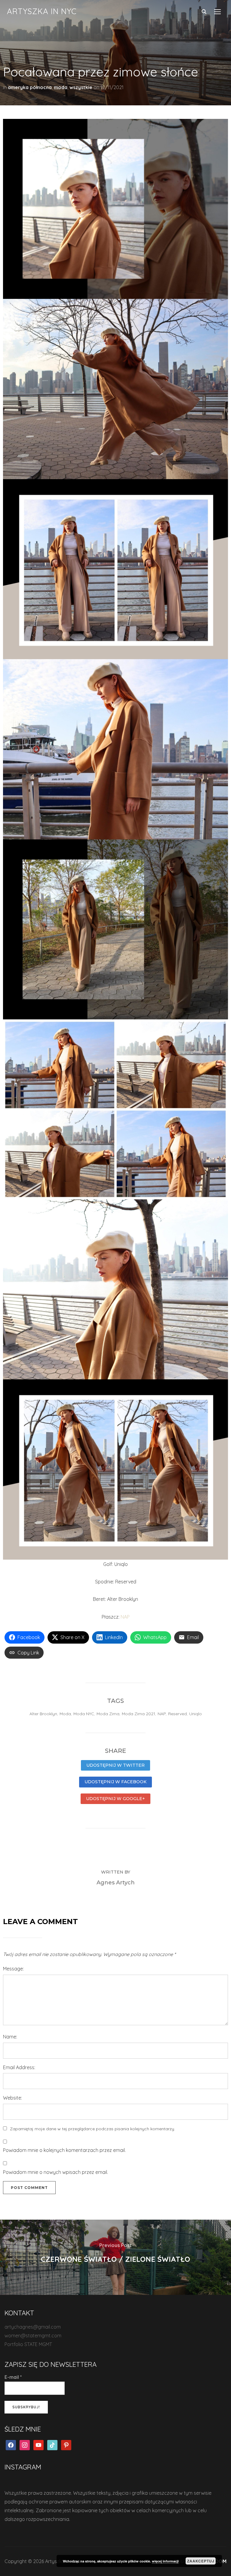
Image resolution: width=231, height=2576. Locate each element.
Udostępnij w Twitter (115, 1765)
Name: (10, 2037)
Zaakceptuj (201, 2561)
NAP (125, 1617)
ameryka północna (30, 87)
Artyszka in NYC (42, 11)
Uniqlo (196, 1714)
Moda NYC (84, 1714)
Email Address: (19, 2067)
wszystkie (81, 87)
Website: (12, 2098)
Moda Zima (108, 1714)
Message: (13, 1969)
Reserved (177, 1714)
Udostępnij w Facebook (115, 1782)
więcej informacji (165, 2561)
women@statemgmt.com (33, 2336)
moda (61, 87)
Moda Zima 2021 (139, 1714)
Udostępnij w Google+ (115, 1799)
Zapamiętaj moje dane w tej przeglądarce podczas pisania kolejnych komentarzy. (92, 2129)
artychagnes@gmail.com (33, 2327)
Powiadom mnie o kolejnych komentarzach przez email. (64, 2150)
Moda (65, 1714)
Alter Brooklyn (43, 1714)
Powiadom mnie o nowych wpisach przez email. (55, 2172)
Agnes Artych (116, 1883)
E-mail (13, 2377)
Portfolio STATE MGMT (28, 2344)
